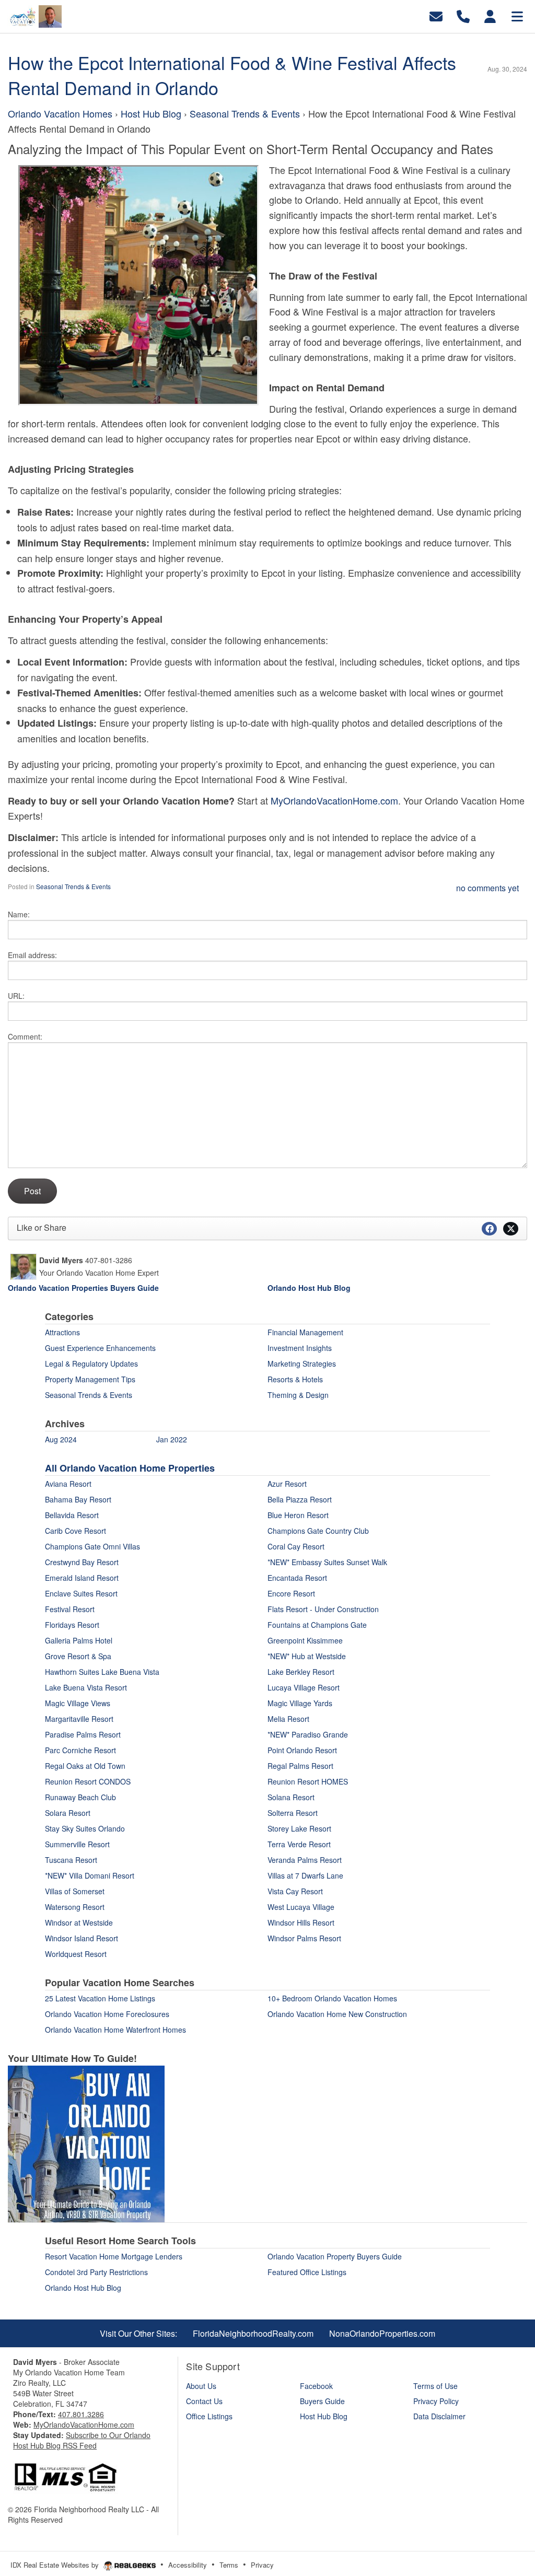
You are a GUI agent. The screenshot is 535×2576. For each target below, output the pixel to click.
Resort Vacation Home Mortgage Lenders (114, 2256)
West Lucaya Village (301, 1907)
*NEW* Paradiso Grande (308, 1734)
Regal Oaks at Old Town (85, 1766)
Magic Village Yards (300, 1703)
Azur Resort (287, 1484)
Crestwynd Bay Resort (82, 1562)
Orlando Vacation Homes (61, 113)
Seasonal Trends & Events (246, 113)
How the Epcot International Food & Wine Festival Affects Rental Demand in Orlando (232, 75)
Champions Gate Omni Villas (92, 1546)
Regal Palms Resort (300, 1766)
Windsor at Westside (79, 1922)
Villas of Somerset (75, 1891)
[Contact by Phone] (463, 15)
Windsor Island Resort (82, 1938)
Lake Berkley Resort (301, 1672)
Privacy (262, 2565)
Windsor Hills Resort (301, 1922)
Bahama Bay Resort (78, 1499)
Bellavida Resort (72, 1515)
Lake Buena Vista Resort (86, 1687)
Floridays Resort (72, 1625)
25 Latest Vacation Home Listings (100, 1998)
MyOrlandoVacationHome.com (334, 800)
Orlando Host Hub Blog (83, 2288)
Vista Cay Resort (295, 1891)
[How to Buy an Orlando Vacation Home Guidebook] (86, 2143)
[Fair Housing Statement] (65, 2476)
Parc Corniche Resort (80, 1750)
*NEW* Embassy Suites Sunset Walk (327, 1562)
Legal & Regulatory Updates (91, 1363)
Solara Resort (68, 1813)
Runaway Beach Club (80, 1797)
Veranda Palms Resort (305, 1860)
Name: (19, 914)
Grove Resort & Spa (78, 1656)
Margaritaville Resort (79, 1719)
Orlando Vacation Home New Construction (337, 2014)
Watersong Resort (75, 1907)
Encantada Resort (297, 1578)
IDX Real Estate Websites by (56, 2565)
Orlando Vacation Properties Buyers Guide (83, 1288)
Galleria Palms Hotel (79, 1640)
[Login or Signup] (490, 15)
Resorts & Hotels (295, 1379)
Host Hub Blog (151, 113)
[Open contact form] (436, 15)
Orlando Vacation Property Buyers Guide (335, 2256)
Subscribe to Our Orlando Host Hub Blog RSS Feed (82, 2440)
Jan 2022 (172, 1439)
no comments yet (487, 888)
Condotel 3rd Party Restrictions (96, 2272)
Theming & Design (298, 1395)
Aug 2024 (61, 1439)
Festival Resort (70, 1609)
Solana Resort (291, 1797)
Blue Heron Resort (298, 1515)
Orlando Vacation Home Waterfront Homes (115, 2030)
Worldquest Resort (76, 1954)
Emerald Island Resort (82, 1578)
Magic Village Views (78, 1703)
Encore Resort (291, 1593)
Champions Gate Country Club (318, 1531)
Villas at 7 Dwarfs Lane (305, 1875)
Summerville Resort (77, 1844)
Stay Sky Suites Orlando (85, 1828)
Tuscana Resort (71, 1860)
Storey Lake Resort (299, 1828)
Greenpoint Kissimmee (305, 1640)
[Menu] (517, 15)
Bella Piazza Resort (300, 1499)
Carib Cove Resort (75, 1531)
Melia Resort (288, 1719)
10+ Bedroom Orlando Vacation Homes (332, 1998)
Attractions (62, 1332)
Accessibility (188, 2565)
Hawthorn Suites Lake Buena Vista (102, 1672)
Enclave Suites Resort (81, 1593)
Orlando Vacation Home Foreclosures (107, 2014)
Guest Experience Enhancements (100, 1348)
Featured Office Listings (307, 2272)
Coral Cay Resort (296, 1546)
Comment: (25, 1036)
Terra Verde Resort (299, 1844)
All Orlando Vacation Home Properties (130, 1468)
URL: (16, 996)
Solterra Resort (293, 1813)
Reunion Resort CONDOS (88, 1781)
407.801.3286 (81, 2414)
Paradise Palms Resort (83, 1734)
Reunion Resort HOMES (308, 1781)
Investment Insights (300, 1348)
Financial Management (305, 1332)
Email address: (32, 955)
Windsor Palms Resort (304, 1938)
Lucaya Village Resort (304, 1687)
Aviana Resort (68, 1484)
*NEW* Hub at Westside (307, 1656)
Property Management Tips (90, 1379)
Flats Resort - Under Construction (323, 1609)
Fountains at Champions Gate (317, 1625)
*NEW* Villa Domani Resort (90, 1875)
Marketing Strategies (302, 1363)
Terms (229, 2565)
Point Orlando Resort (302, 1750)
